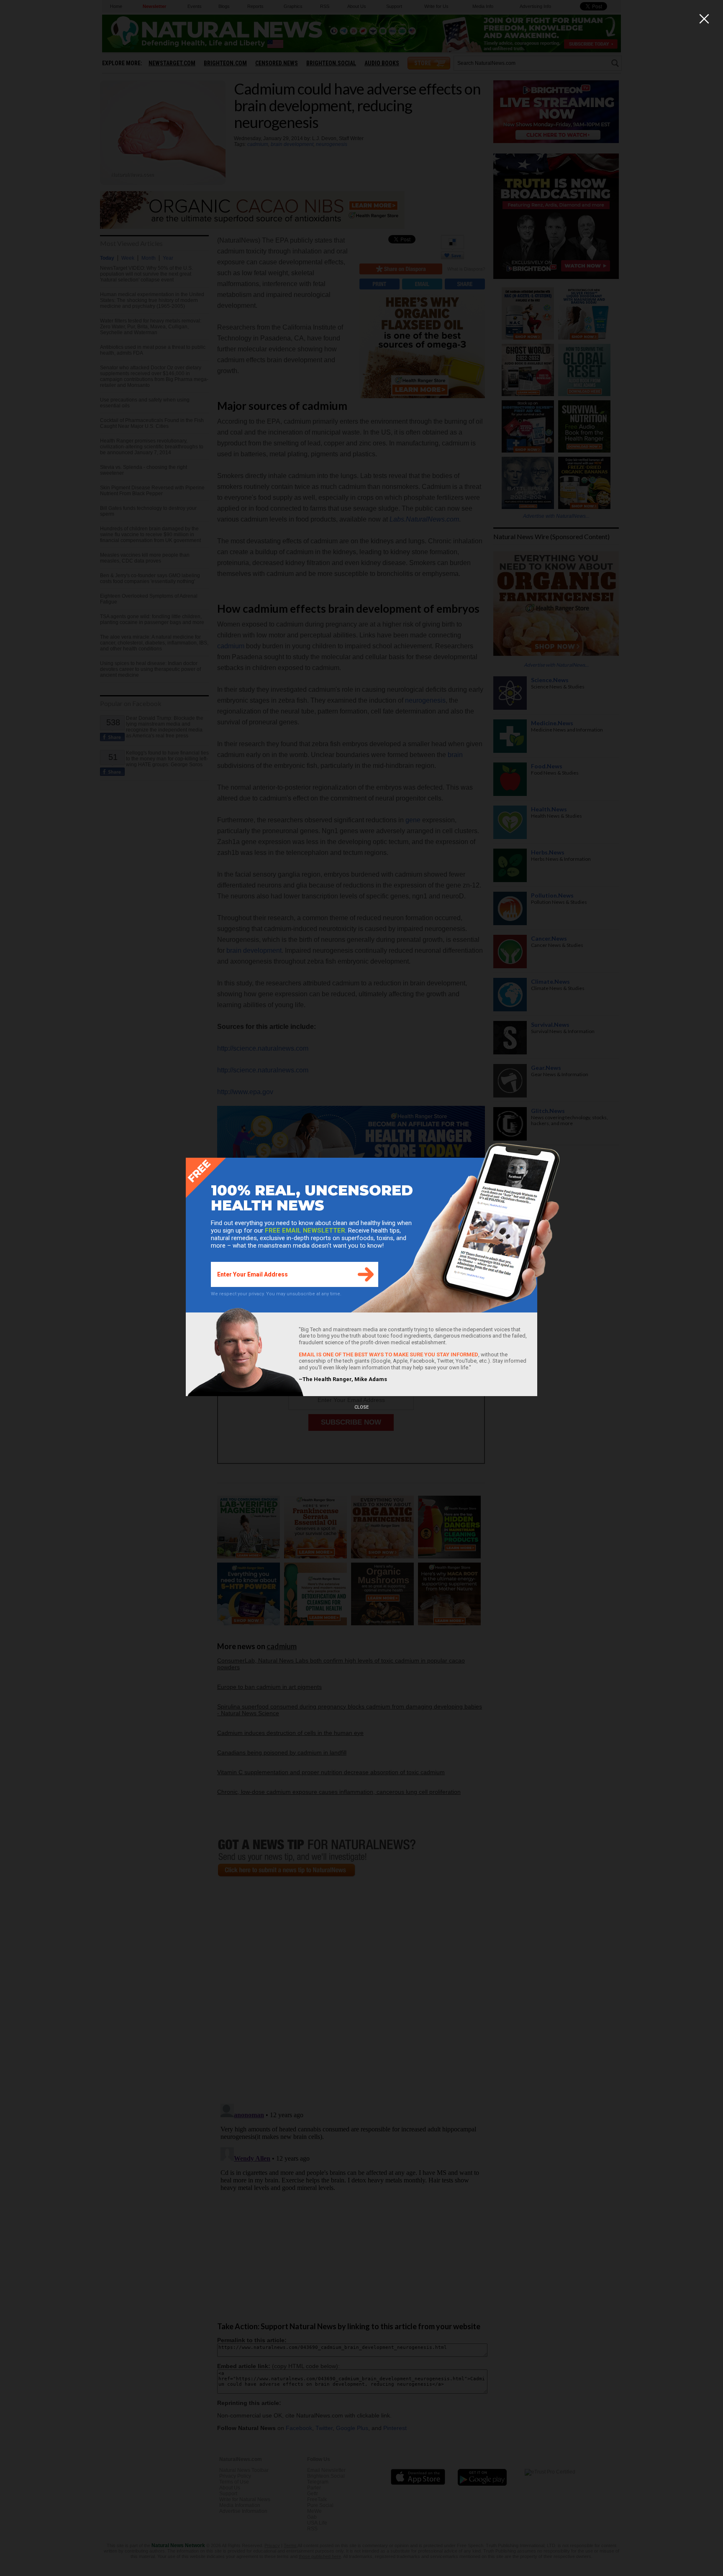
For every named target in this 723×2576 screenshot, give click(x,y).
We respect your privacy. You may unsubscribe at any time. (276, 1294)
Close (361, 1407)
